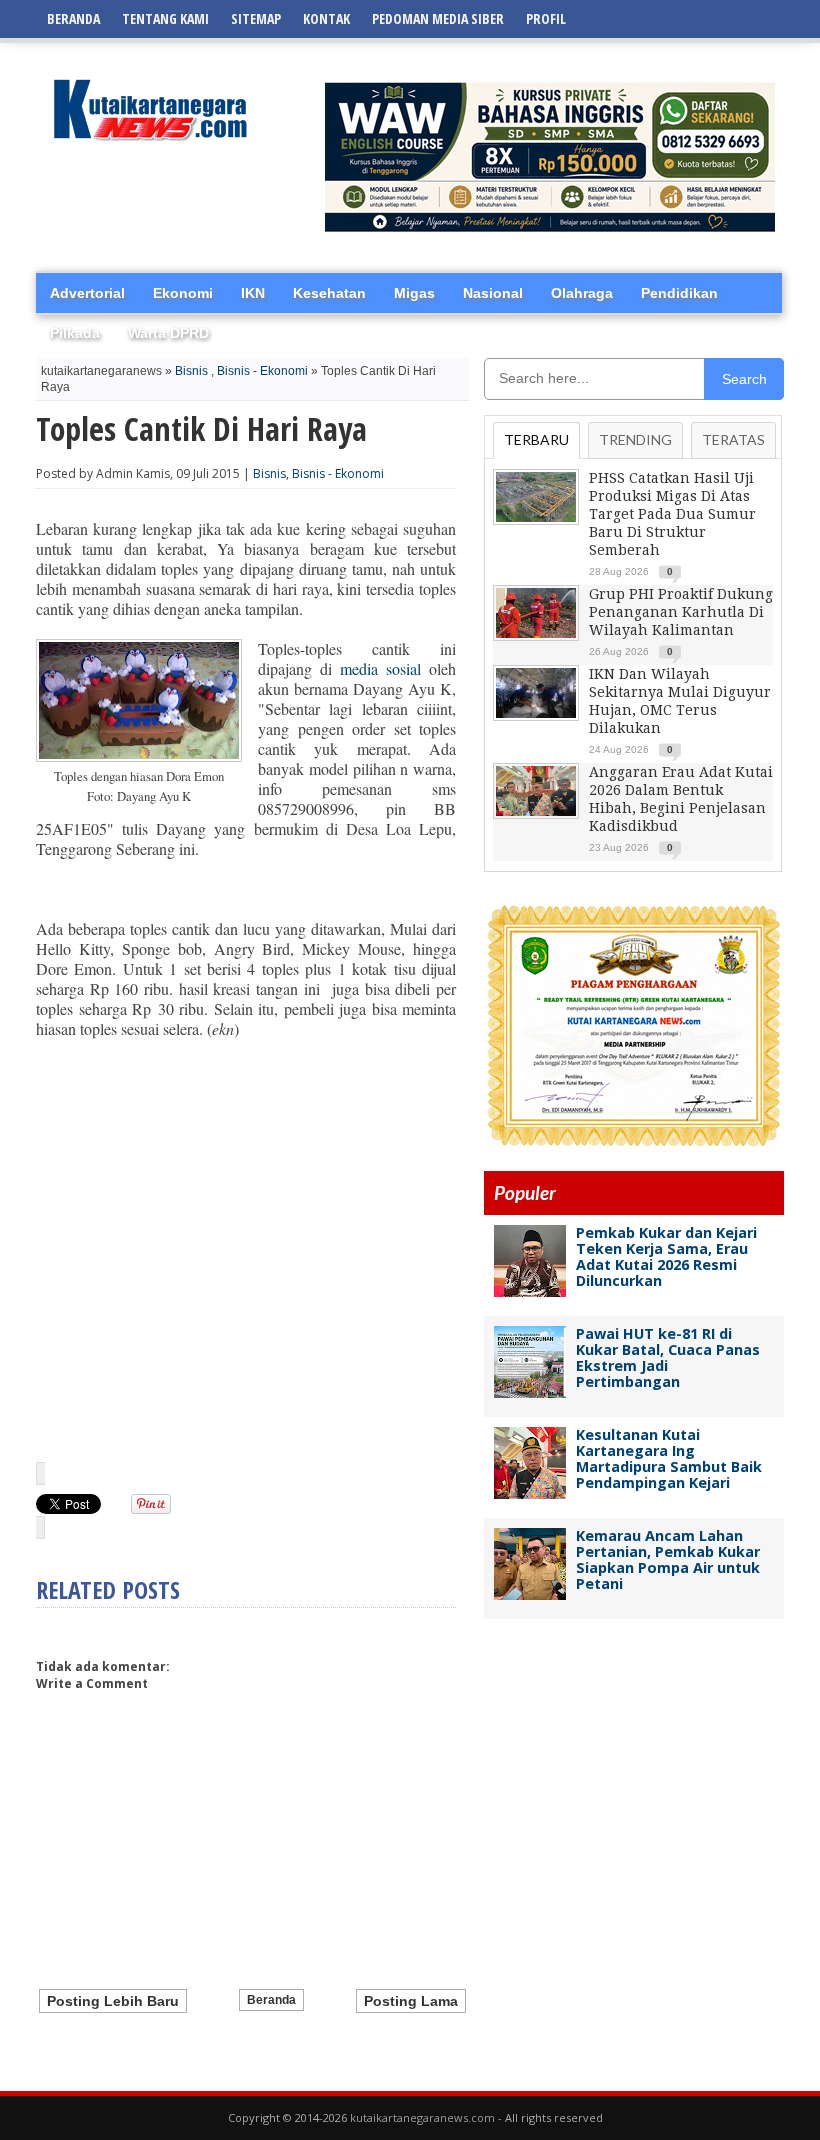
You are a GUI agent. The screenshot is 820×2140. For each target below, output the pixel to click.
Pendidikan (679, 293)
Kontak (326, 18)
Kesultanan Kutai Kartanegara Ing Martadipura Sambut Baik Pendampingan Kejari (669, 1458)
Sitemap (256, 18)
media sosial (380, 668)
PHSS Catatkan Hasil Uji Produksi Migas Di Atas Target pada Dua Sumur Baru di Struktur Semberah (672, 514)
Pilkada (75, 333)
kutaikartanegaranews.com (422, 2117)
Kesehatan (329, 293)
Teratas (733, 439)
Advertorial (87, 293)
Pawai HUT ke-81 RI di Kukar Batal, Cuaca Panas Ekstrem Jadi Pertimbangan (668, 1357)
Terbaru (536, 439)
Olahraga (582, 293)
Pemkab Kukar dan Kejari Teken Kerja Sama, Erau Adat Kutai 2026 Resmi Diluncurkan (666, 1256)
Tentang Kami (165, 18)
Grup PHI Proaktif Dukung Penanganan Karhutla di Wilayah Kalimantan (681, 612)
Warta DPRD (168, 333)
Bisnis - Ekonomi (262, 371)
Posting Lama (411, 2001)
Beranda (73, 18)
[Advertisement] (246, 1269)
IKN (253, 293)
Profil (546, 18)
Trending (635, 439)
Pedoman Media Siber (438, 18)
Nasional (493, 293)
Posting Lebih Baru (113, 2001)
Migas (414, 293)
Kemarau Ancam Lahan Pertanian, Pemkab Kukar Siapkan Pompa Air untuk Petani (668, 1559)
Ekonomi (183, 293)
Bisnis (191, 371)
